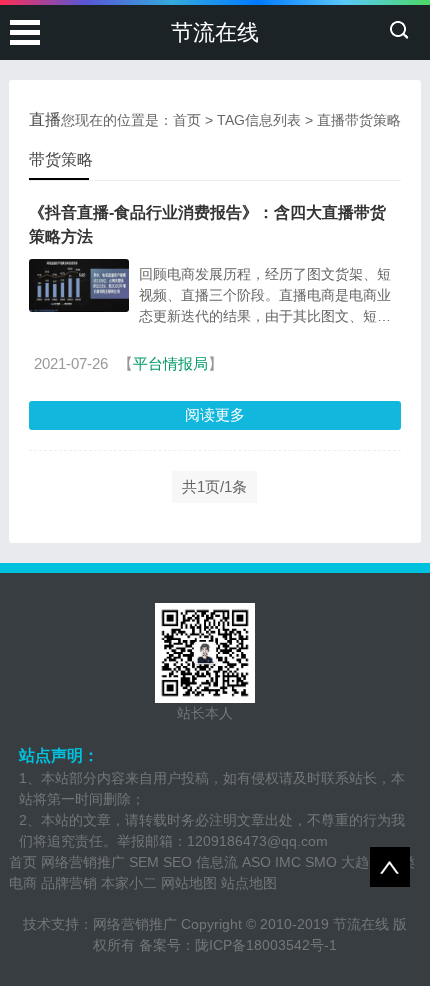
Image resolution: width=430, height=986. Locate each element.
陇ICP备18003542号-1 (266, 945)
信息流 (217, 862)
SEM (144, 862)
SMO (321, 862)
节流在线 (215, 32)
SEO (177, 862)
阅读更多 (215, 414)
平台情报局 (170, 363)
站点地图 (249, 883)
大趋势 (362, 862)
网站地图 (189, 883)
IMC (288, 862)
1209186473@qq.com (257, 841)
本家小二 (129, 883)
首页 (187, 120)
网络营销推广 (83, 862)
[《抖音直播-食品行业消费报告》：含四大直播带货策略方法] (79, 285)
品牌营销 (69, 883)
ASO (256, 862)
